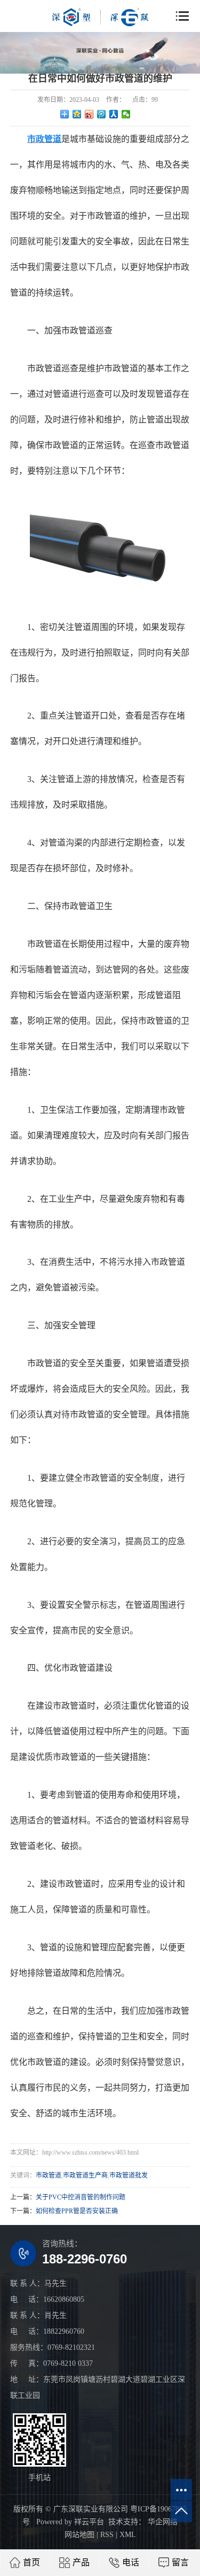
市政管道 (49, 2175)
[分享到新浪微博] (89, 114)
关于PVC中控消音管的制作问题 (81, 2197)
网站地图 (79, 2535)
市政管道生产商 (85, 2175)
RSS (107, 2535)
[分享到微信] (126, 114)
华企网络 (162, 2522)
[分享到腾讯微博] (102, 114)
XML (128, 2535)
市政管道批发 (129, 2175)
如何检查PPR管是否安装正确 (77, 2211)
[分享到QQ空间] (77, 114)
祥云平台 (89, 2522)
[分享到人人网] (114, 114)
